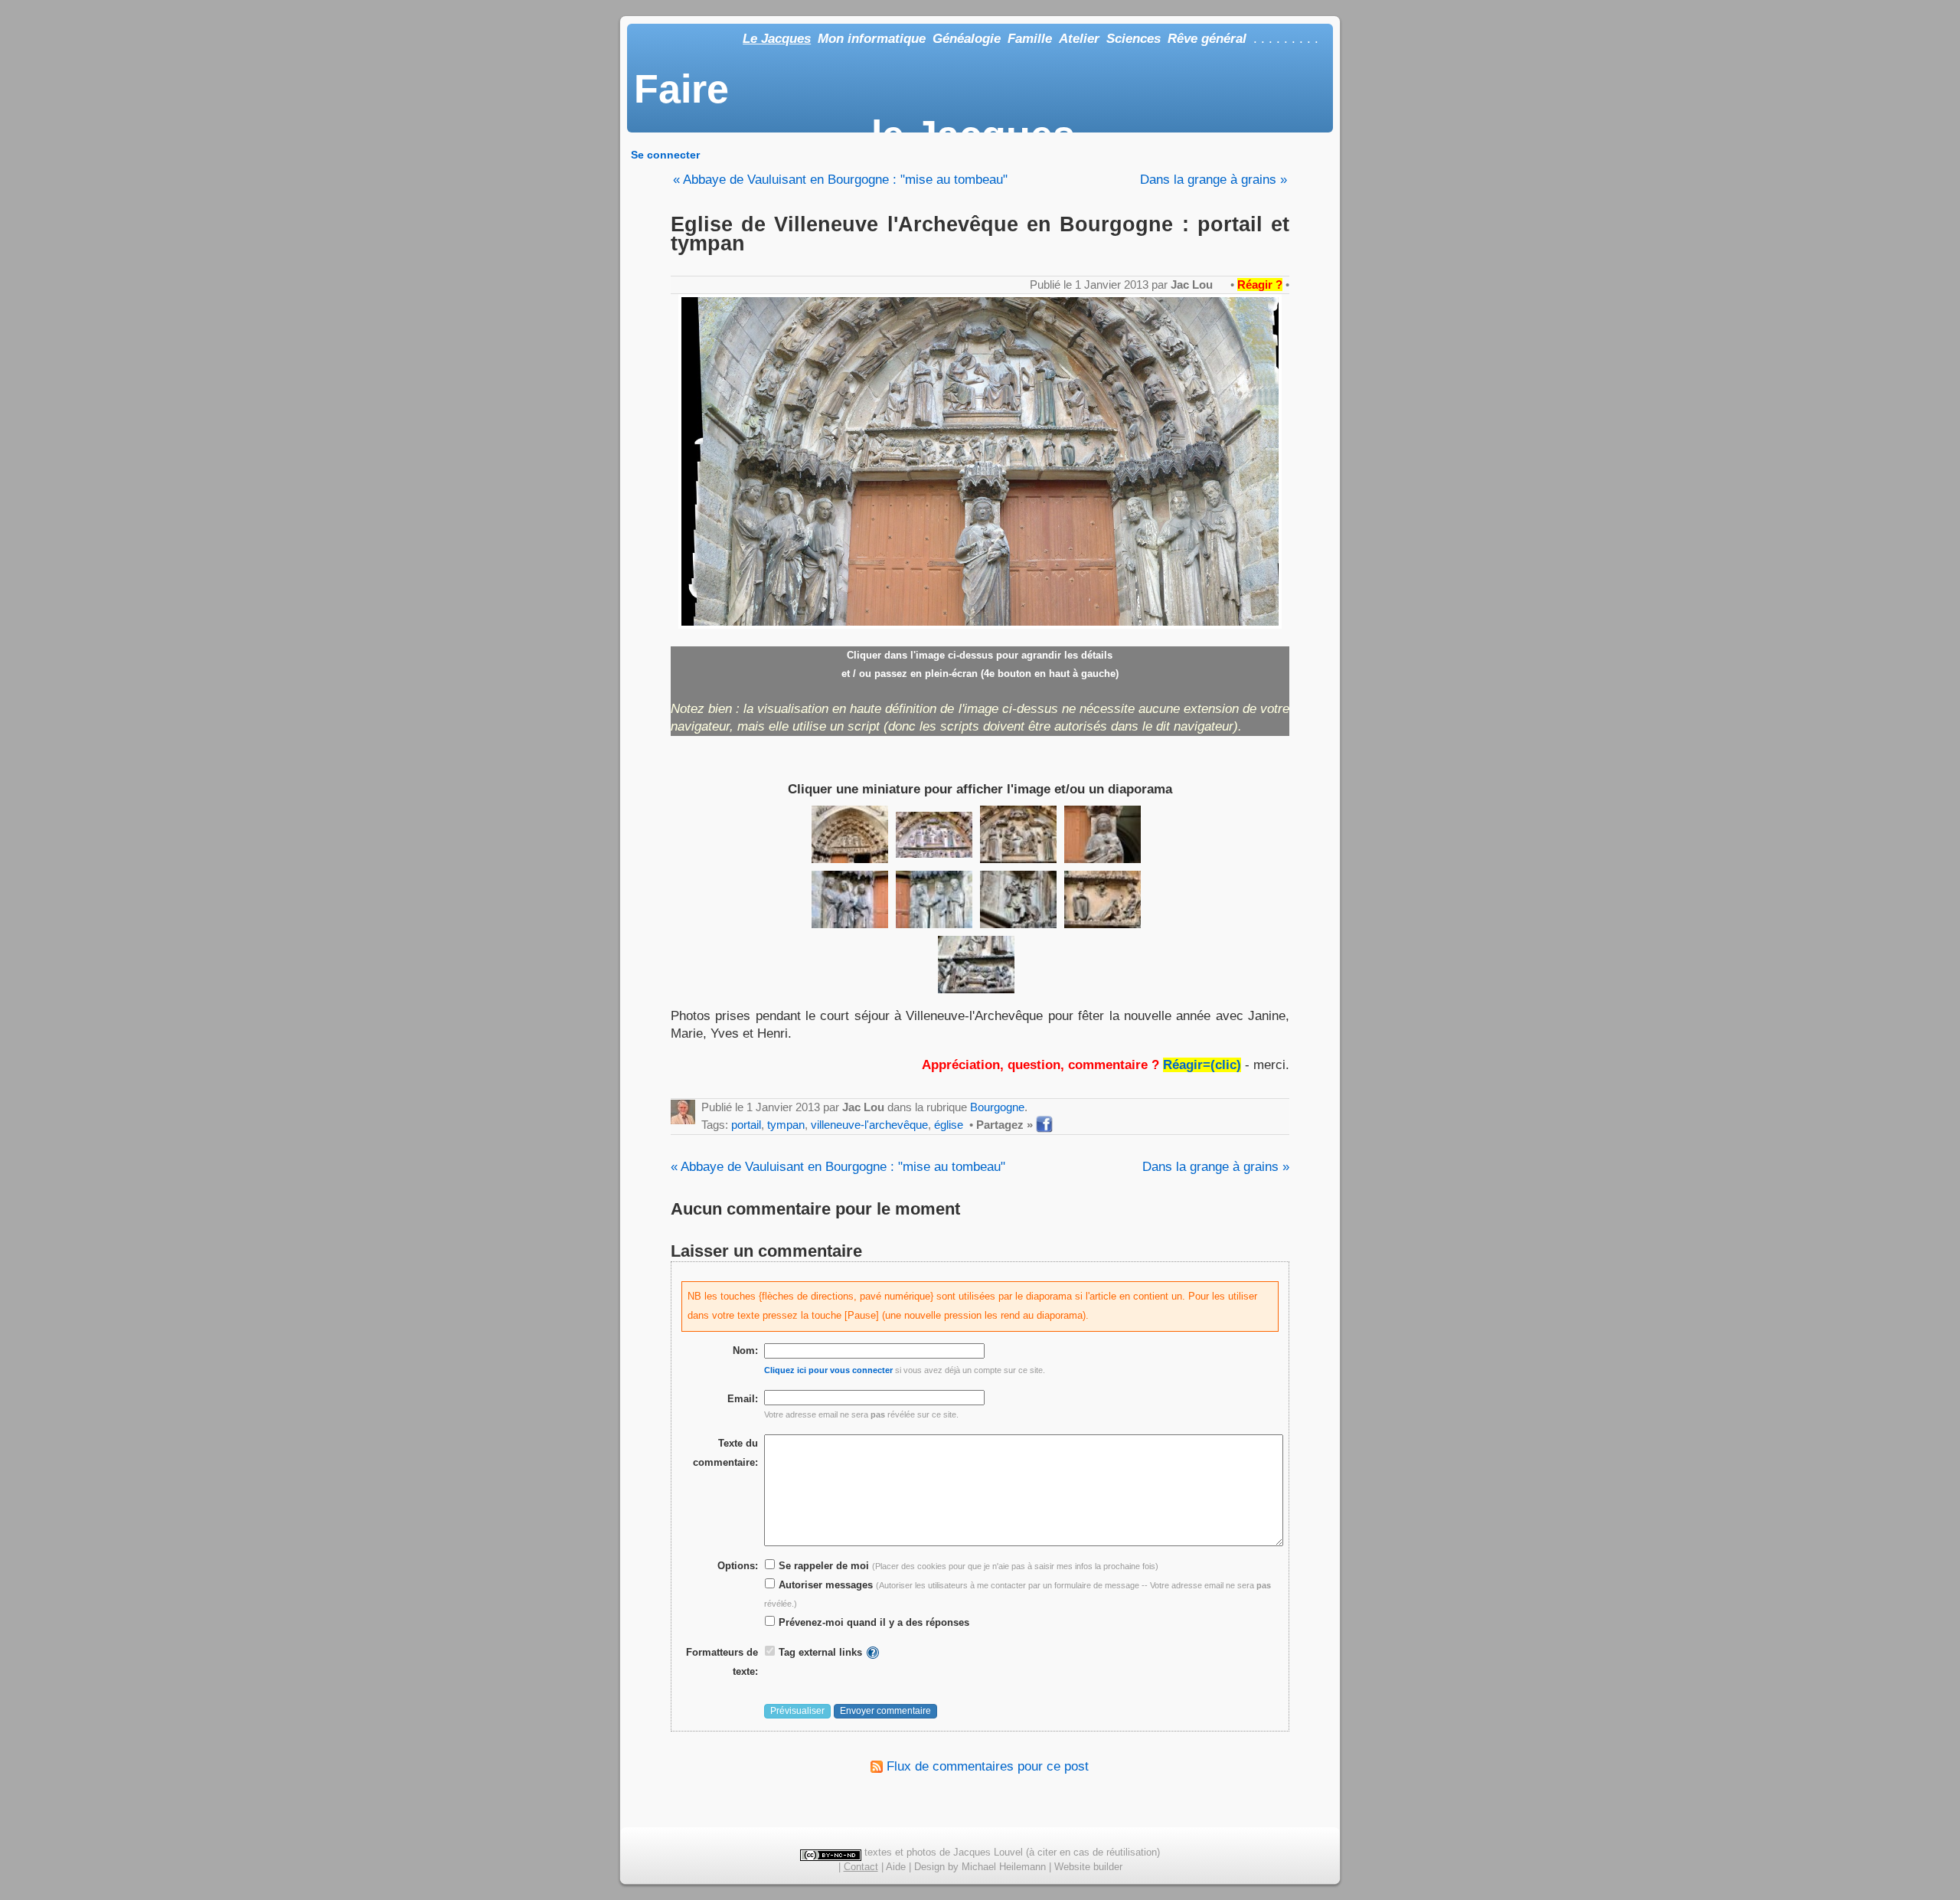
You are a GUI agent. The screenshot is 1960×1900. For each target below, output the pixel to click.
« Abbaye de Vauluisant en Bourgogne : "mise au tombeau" (840, 180)
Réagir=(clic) (1202, 1065)
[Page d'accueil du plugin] (873, 1652)
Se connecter (665, 155)
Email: (743, 1399)
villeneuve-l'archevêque (869, 1125)
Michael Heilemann (1004, 1867)
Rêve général (1207, 39)
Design (929, 1867)
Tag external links (820, 1652)
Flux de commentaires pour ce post (986, 1766)
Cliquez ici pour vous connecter (828, 1370)
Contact (861, 1867)
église (949, 1125)
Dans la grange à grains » (1214, 180)
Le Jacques (777, 39)
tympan (786, 1125)
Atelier (1079, 39)
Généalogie (967, 39)
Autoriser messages (824, 1585)
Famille (1030, 39)
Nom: (745, 1351)
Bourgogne (997, 1107)
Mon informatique (872, 39)
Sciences (1134, 39)
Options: (738, 1566)
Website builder (1088, 1867)
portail (746, 1125)
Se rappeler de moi (822, 1566)
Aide (896, 1867)
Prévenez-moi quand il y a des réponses (872, 1622)
